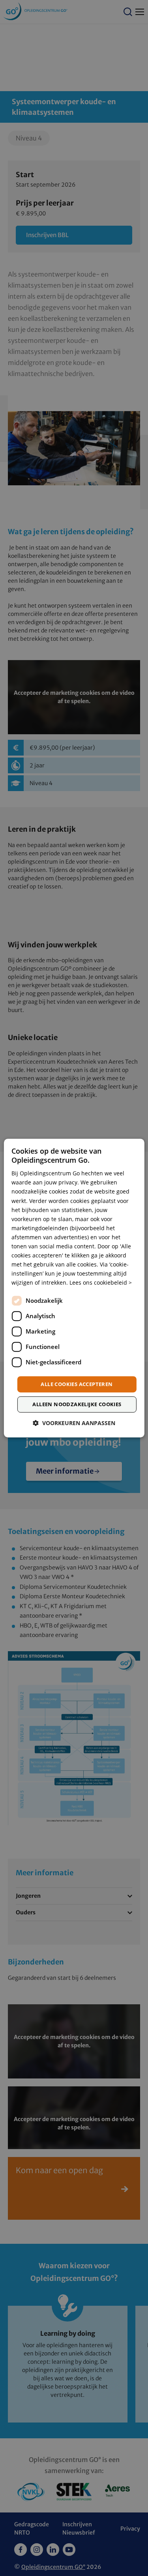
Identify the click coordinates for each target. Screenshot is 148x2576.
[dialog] (74, 1288)
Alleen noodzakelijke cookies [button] (77, 1404)
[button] (74, 1423)
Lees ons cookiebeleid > (101, 1283)
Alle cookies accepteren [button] (77, 1384)
